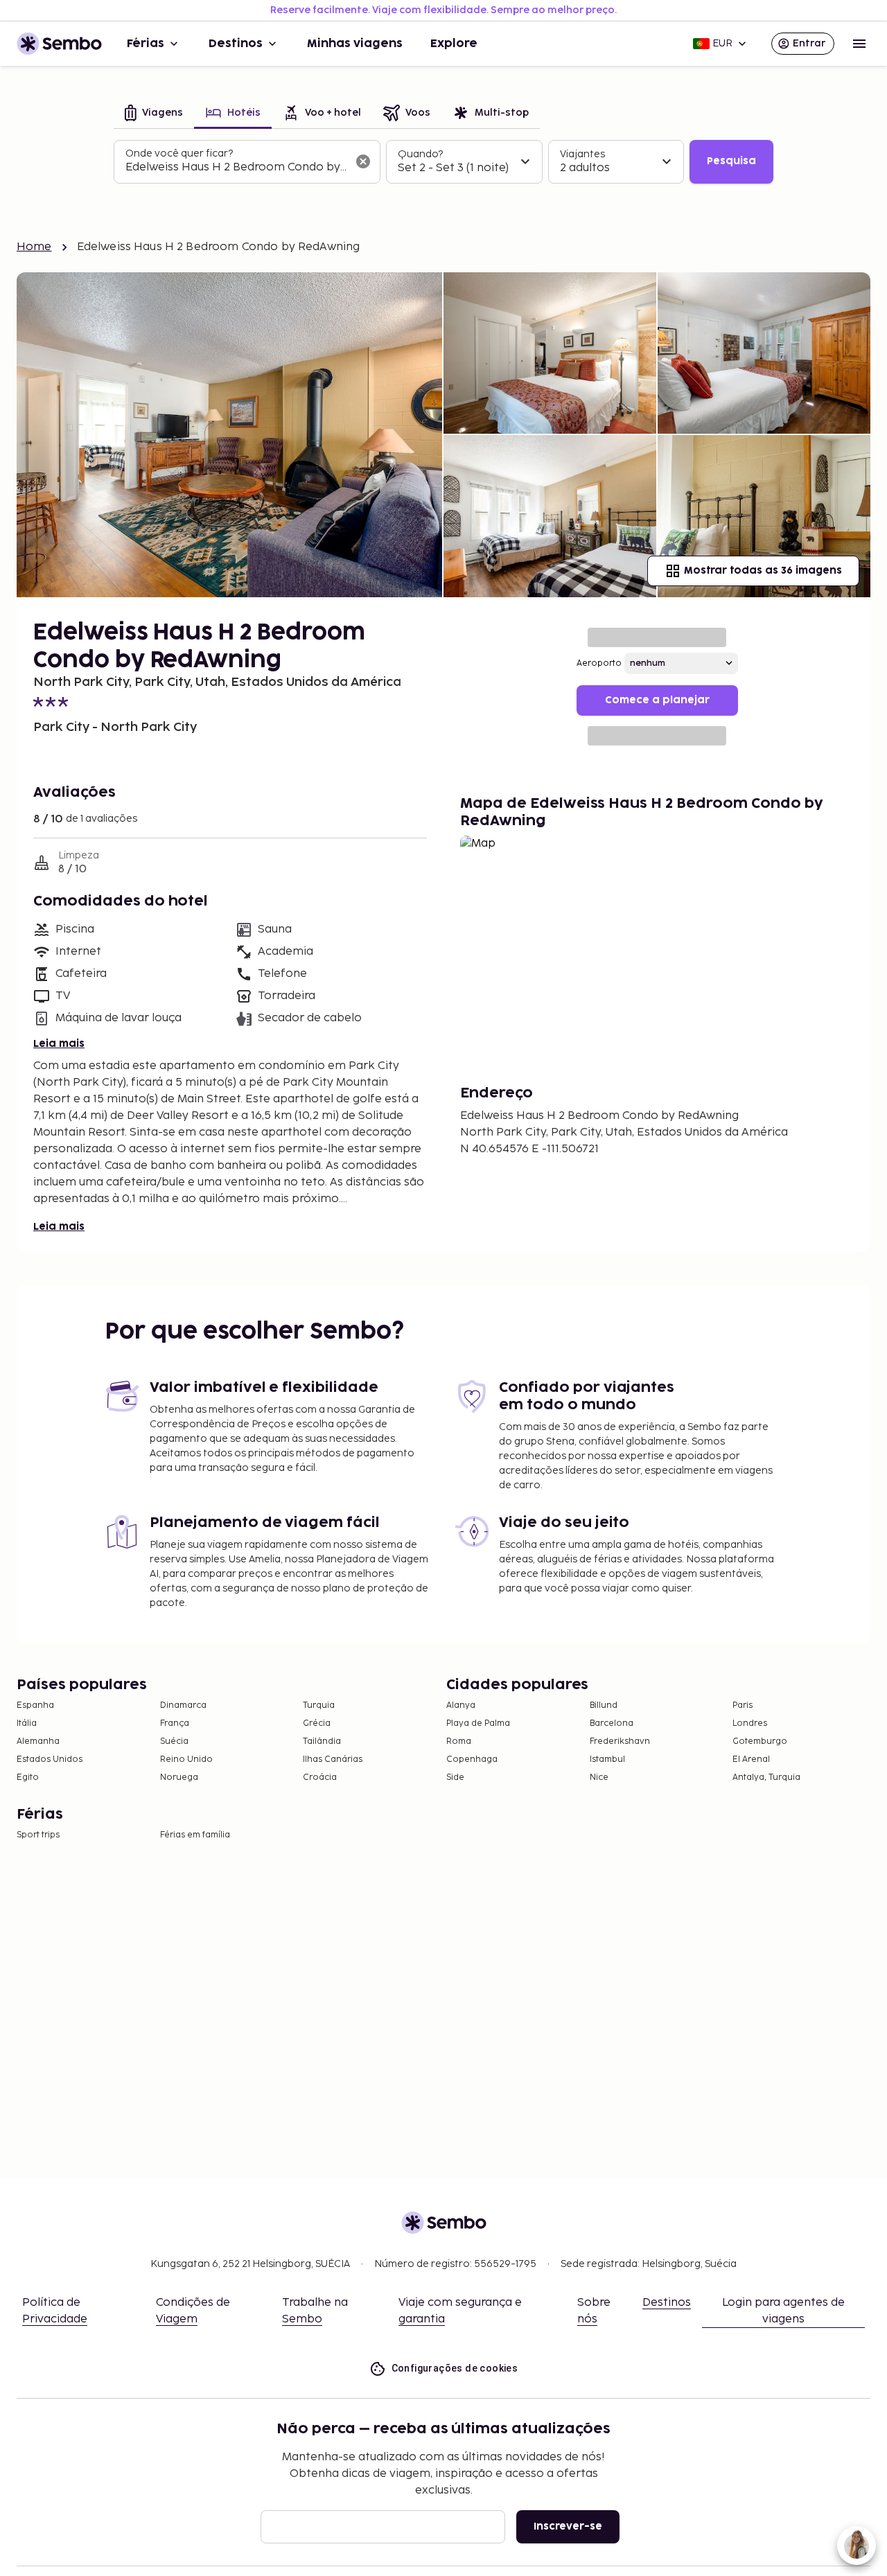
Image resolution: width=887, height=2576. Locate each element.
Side (455, 1777)
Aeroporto (599, 663)
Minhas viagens (355, 44)
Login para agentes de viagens (783, 2311)
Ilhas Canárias (333, 1759)
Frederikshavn (620, 1741)
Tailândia (322, 1741)
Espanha (35, 1705)
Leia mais (59, 1044)
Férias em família (195, 1835)
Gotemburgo (760, 1741)
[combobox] (236, 168)
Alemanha (38, 1741)
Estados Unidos (50, 1759)
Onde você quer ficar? (179, 153)
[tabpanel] (443, 162)
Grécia (317, 1723)
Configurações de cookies (455, 2368)
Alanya (461, 1705)
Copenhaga (472, 1759)
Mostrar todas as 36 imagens (763, 571)
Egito (28, 1777)
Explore (454, 44)
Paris (743, 1705)
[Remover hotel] (363, 161)
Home (34, 247)
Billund (604, 1705)
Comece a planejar (657, 700)
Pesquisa (731, 161)
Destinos (236, 44)
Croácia (320, 1777)
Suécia (174, 1741)
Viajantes (582, 154)
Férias (146, 44)
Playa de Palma (478, 1723)
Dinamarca (183, 1705)
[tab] (154, 114)
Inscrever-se (568, 2526)
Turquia (319, 1705)
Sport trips (38, 1835)
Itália (27, 1723)
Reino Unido (186, 1759)
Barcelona (612, 1723)
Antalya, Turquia (766, 1777)
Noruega (179, 1777)
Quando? (420, 154)
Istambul (607, 1759)
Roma (459, 1741)
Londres (750, 1723)
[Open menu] (859, 44)
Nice (599, 1777)
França (175, 1723)
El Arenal (751, 1759)
